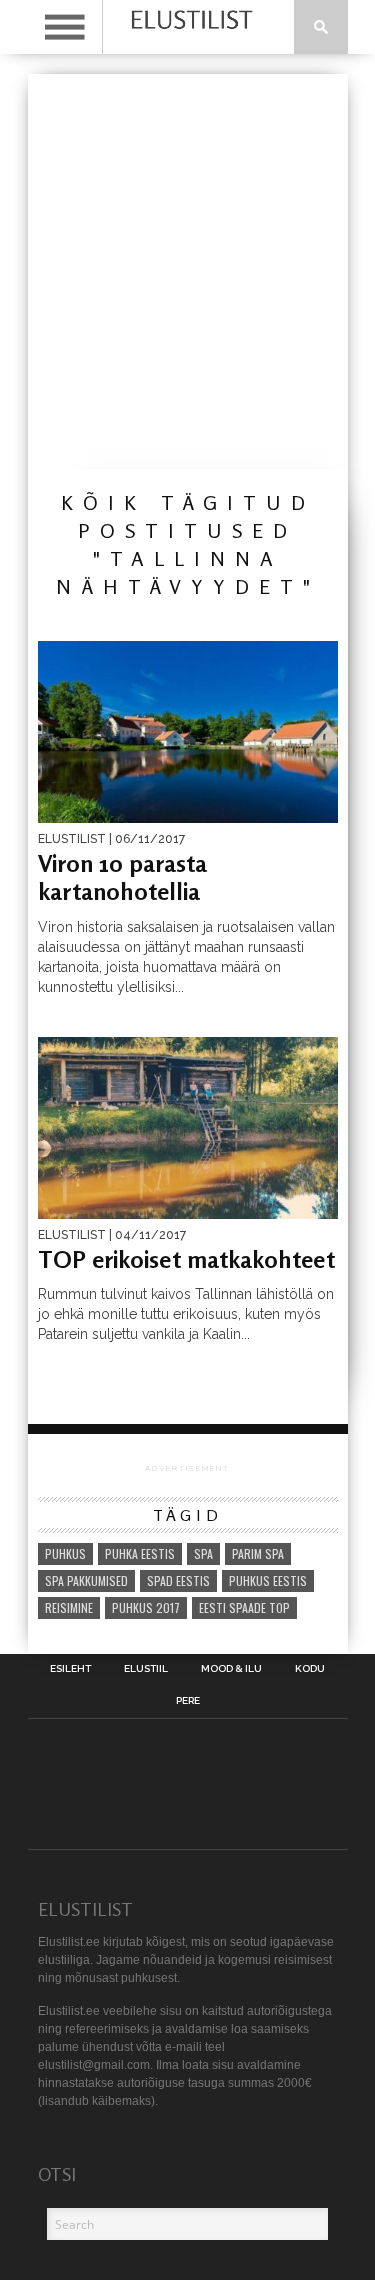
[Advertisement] (187, 271)
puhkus (65, 1553)
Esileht (70, 1669)
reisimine (69, 1607)
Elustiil (146, 1669)
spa (203, 1553)
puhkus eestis (268, 1580)
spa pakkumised (86, 1580)
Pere (188, 1701)
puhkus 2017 (146, 1607)
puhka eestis (140, 1553)
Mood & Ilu (231, 1669)
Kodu (310, 1669)
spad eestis (178, 1580)
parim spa (258, 1553)
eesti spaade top (244, 1607)
